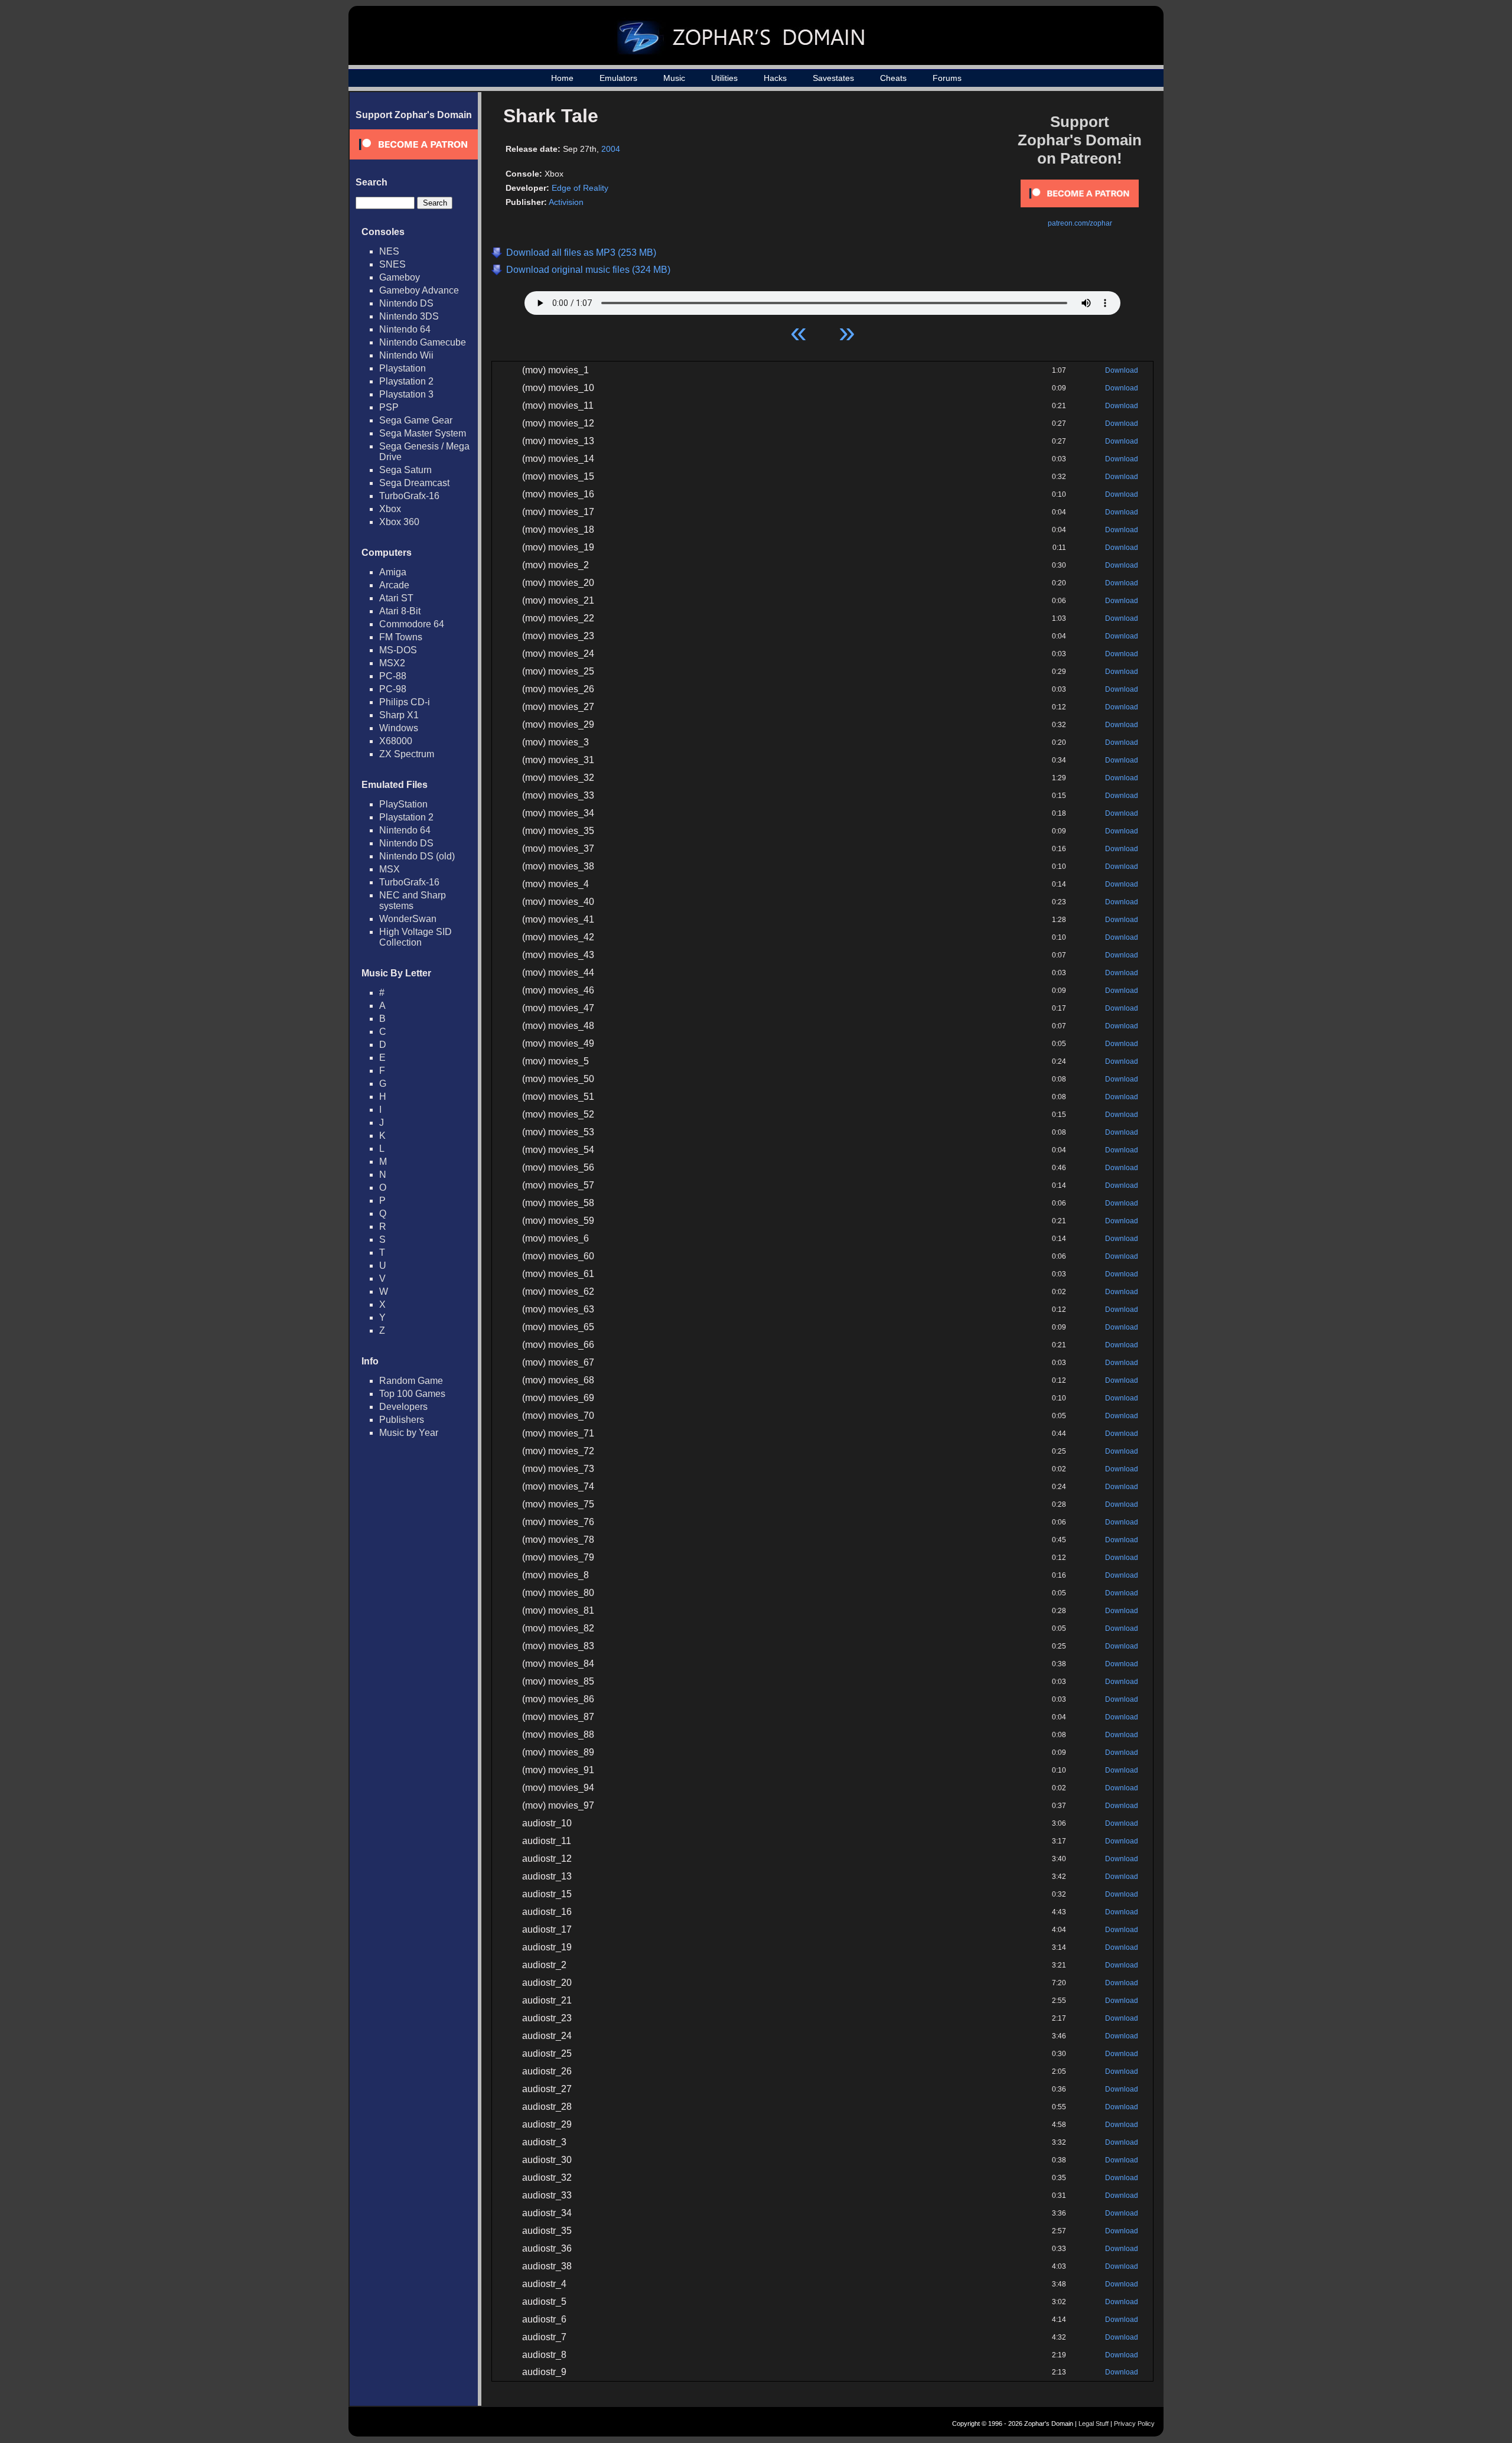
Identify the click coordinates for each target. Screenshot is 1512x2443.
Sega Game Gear (416, 420)
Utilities (724, 78)
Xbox (390, 509)
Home (562, 78)
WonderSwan (408, 919)
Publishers (402, 1420)
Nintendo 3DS (409, 316)
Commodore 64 (412, 624)
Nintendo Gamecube (423, 342)
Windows (399, 728)
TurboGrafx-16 (409, 496)
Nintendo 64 (405, 329)
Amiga (393, 572)
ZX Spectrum (407, 754)
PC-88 (393, 676)
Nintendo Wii (406, 355)
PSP (389, 407)
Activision (566, 202)
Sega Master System (423, 433)
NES (389, 251)
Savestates (833, 78)
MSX (390, 869)
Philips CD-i (405, 702)
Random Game (411, 1381)
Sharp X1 (399, 715)
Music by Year (409, 1433)
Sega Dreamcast (414, 483)
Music (674, 78)
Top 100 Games (412, 1394)
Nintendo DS (406, 303)
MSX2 (392, 663)
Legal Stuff (1094, 2424)
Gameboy (400, 277)
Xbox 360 (399, 522)
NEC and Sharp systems (413, 900)
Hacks (775, 78)
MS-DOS (398, 650)
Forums (947, 78)
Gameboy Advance (419, 290)
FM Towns (401, 637)
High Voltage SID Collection (416, 937)
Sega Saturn (405, 470)
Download (1122, 370)
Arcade (394, 585)
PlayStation (403, 804)
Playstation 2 (406, 381)
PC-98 (393, 689)
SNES (392, 264)
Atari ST (396, 598)
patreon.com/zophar (1080, 223)
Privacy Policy (1134, 2424)
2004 (611, 149)
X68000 (396, 741)
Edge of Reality (580, 188)
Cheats (893, 78)
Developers (403, 1407)
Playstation (403, 368)
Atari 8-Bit (400, 611)
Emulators (618, 78)
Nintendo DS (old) (417, 856)
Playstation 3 (406, 394)
